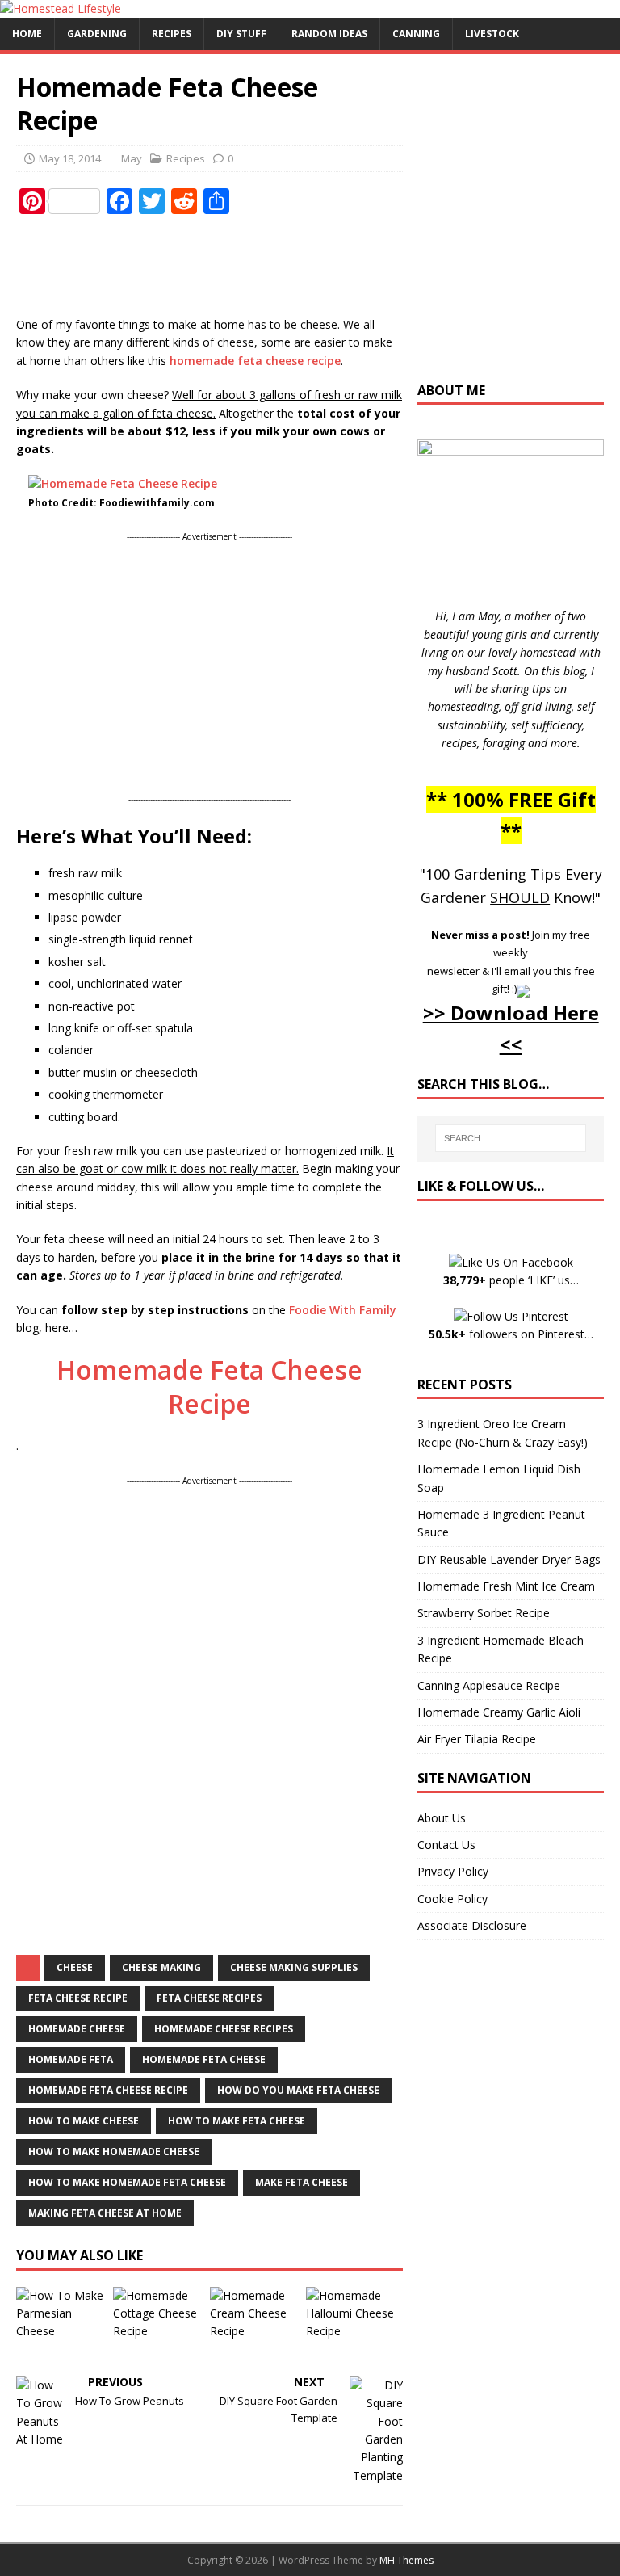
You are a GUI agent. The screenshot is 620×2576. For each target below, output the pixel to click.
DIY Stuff (241, 34)
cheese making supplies (294, 1967)
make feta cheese (302, 2182)
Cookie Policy (452, 1899)
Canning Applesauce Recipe (489, 1685)
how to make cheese (84, 2121)
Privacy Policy (453, 1871)
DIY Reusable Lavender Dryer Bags (509, 1559)
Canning (416, 34)
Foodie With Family (343, 1310)
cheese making (161, 1967)
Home (27, 34)
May (132, 158)
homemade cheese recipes (224, 2029)
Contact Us (446, 1845)
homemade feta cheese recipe (255, 361)
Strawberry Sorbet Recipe (484, 1613)
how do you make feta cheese (298, 2090)
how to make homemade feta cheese (127, 2182)
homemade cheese (77, 2029)
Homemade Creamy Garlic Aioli (499, 1712)
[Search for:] (511, 1138)
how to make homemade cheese (114, 2152)
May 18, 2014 (70, 158)
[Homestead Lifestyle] (61, 8)
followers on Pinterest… (511, 1334)
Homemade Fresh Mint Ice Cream (506, 1586)
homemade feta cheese (204, 2059)
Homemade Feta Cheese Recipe (209, 1387)
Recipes (172, 34)
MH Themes (406, 2560)
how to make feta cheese (237, 2121)
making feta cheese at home (105, 2213)
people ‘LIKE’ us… (511, 1280)
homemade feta (71, 2059)
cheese (75, 1967)
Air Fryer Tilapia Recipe (477, 1739)
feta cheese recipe (78, 1998)
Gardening (97, 34)
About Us (442, 1818)
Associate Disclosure (472, 1925)
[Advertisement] (310, 267)
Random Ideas (329, 34)
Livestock (492, 34)
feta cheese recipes (209, 1998)
